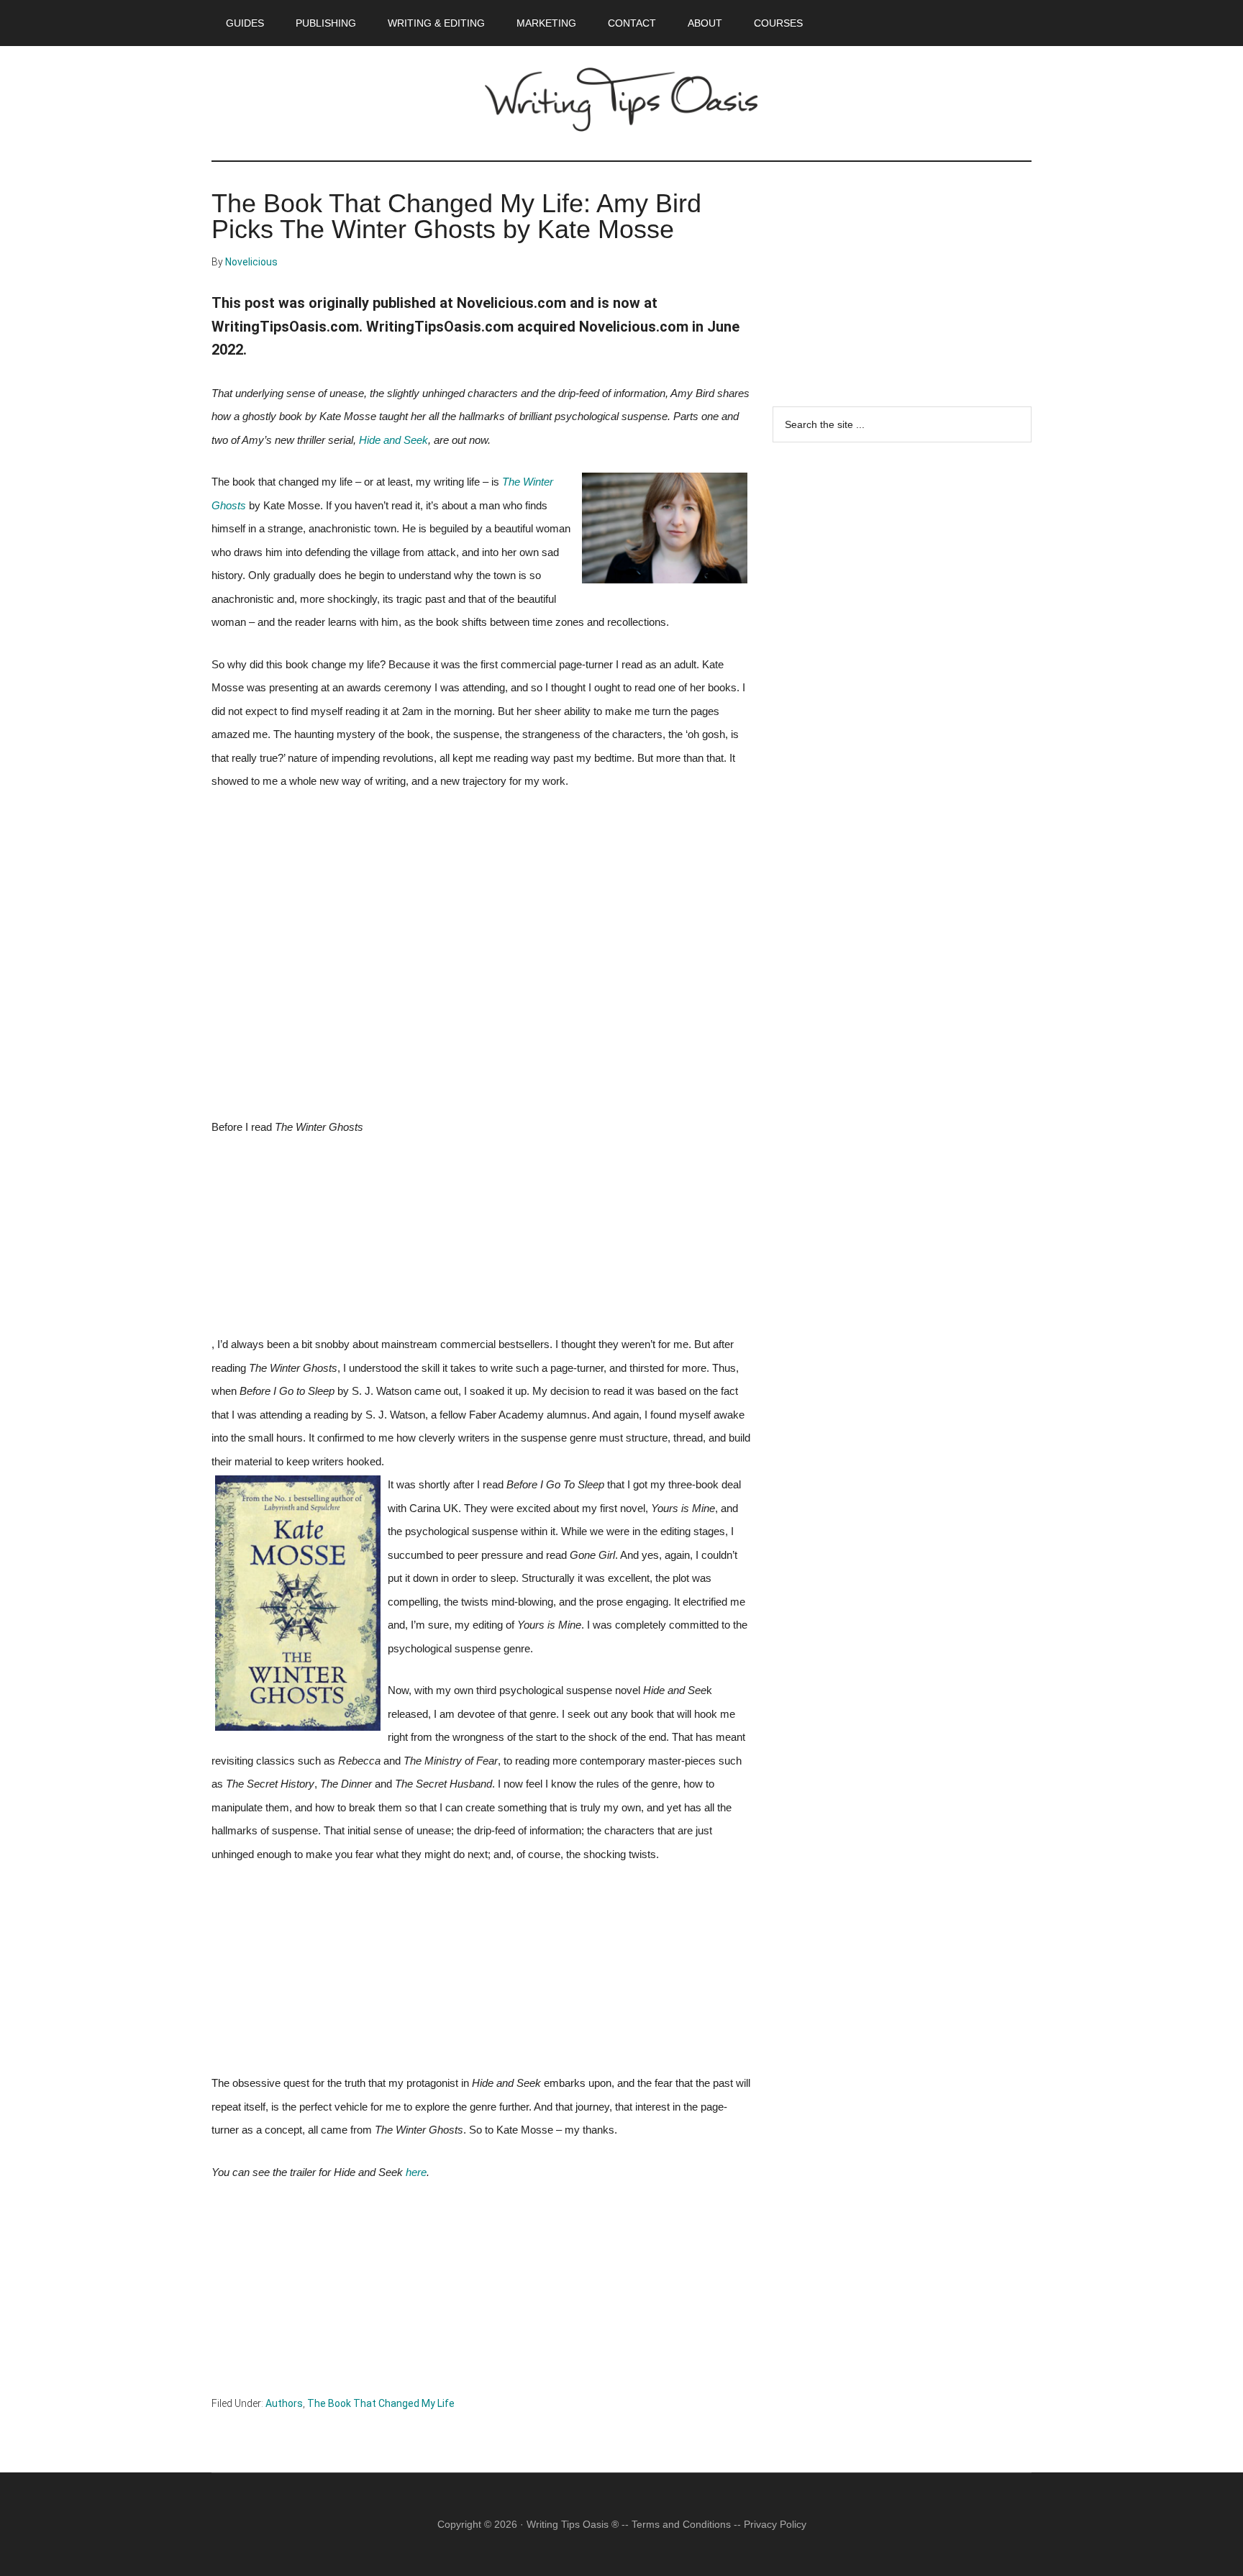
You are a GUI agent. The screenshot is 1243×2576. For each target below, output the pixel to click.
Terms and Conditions (681, 2524)
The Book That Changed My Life (381, 2403)
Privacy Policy (775, 2524)
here (416, 2172)
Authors (284, 2403)
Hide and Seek (393, 440)
